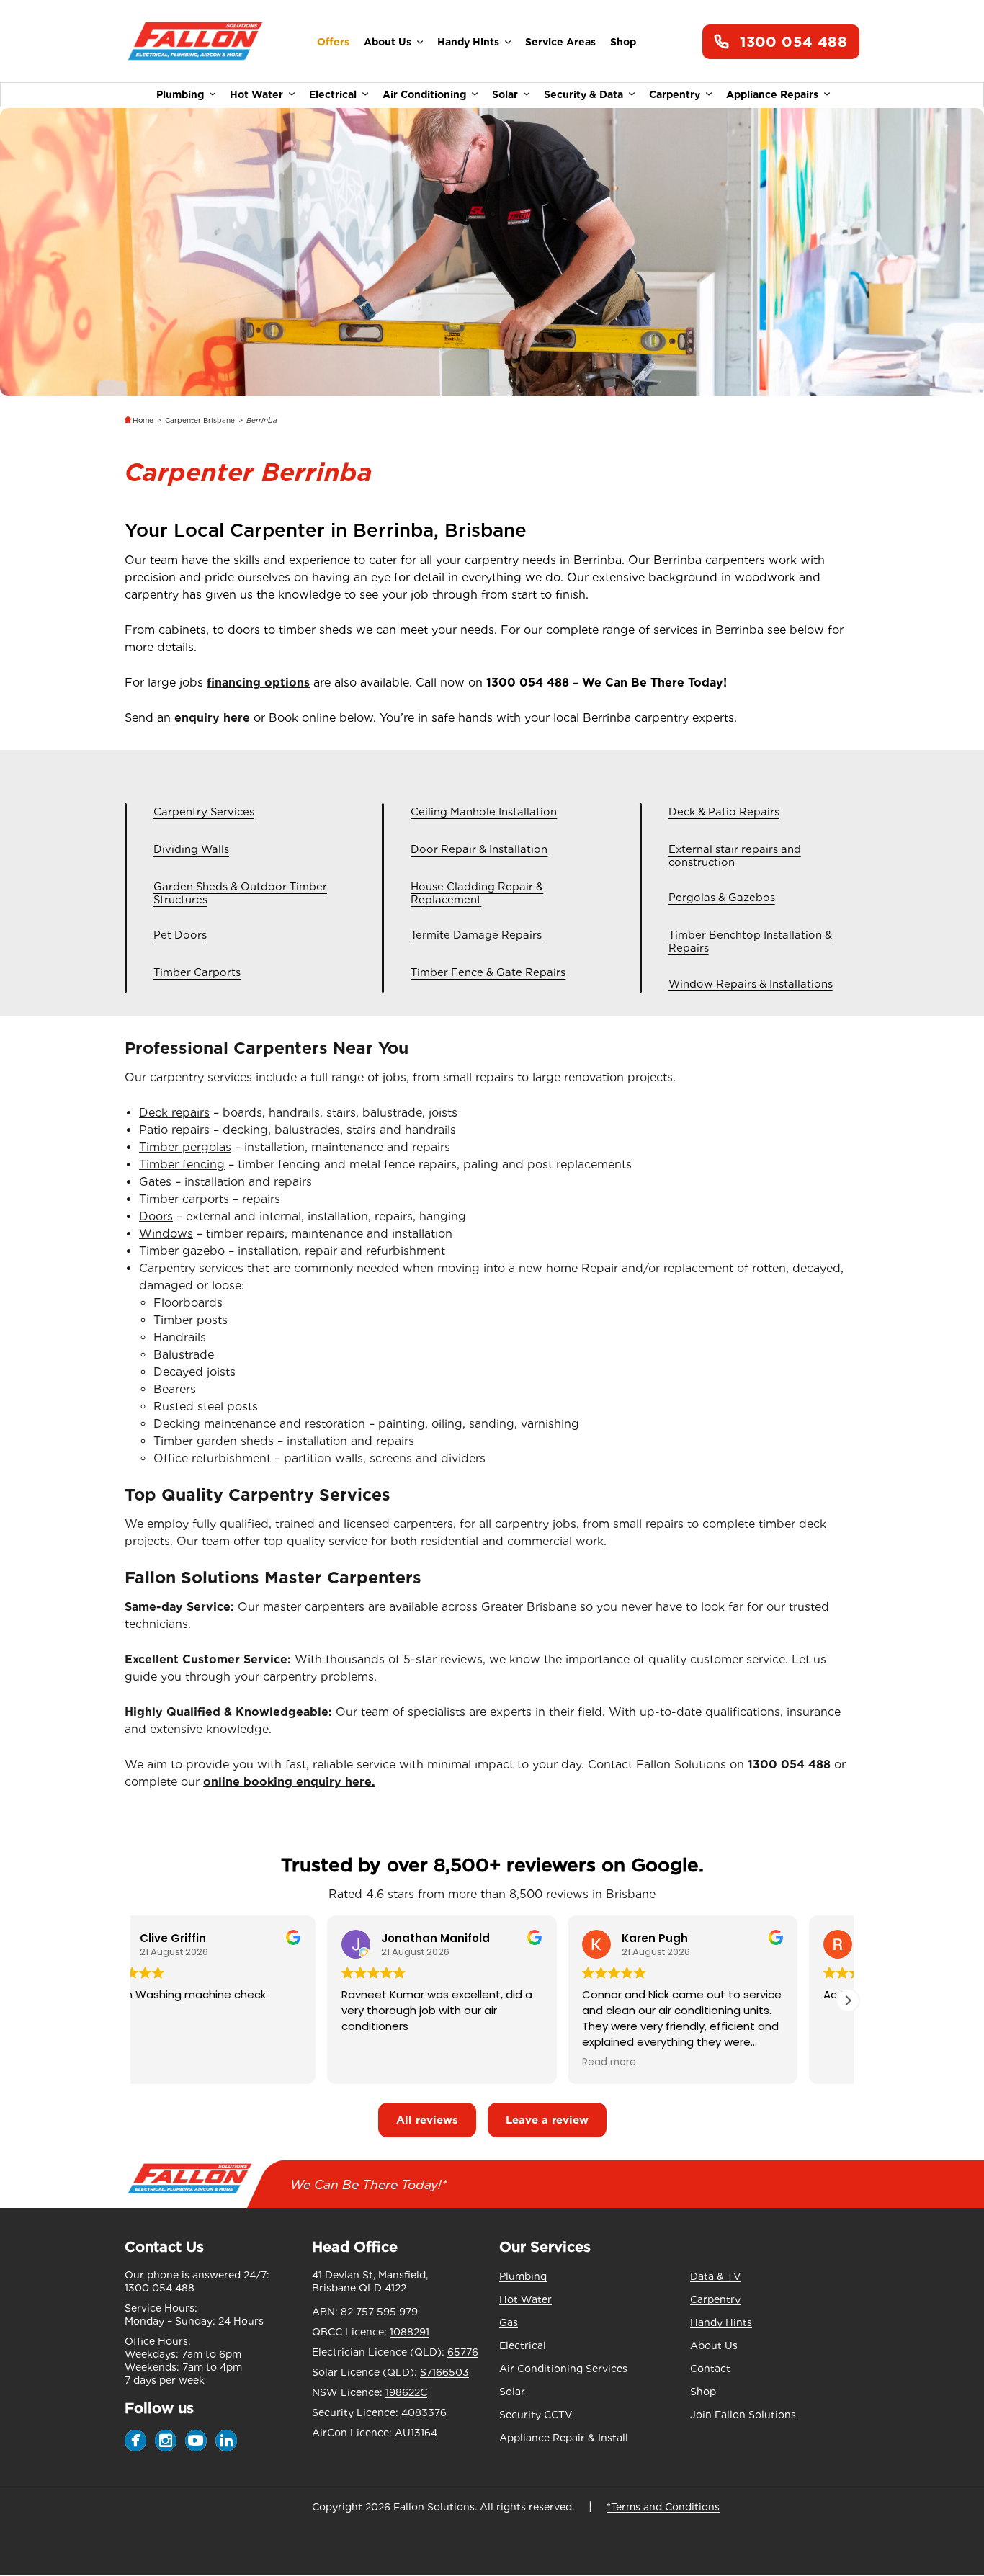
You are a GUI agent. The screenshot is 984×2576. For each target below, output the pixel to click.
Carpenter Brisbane (200, 420)
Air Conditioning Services (563, 2369)
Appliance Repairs (772, 94)
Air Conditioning (424, 94)
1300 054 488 (793, 42)
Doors (156, 1216)
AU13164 (416, 2433)
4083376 (424, 2412)
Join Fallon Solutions (743, 2415)
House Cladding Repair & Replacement (477, 894)
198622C (406, 2392)
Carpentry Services (204, 812)
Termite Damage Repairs (476, 935)
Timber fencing (182, 1164)
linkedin (226, 2441)
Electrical (333, 94)
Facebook (135, 2441)
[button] (848, 2000)
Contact (710, 2369)
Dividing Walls (191, 850)
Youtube (196, 2441)
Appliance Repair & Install (564, 2438)
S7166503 (444, 2372)
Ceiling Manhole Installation (484, 812)
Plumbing (180, 94)
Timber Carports (197, 973)
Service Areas (560, 42)
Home (143, 420)
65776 (463, 2352)
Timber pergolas (185, 1147)
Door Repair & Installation (479, 850)
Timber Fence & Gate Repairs (488, 973)
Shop (623, 42)
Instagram (166, 2441)
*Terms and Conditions (663, 2507)
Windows (166, 1234)
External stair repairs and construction (735, 856)
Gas (509, 2322)
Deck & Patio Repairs (724, 812)
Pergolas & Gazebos (722, 898)
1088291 (410, 2332)
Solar (505, 94)
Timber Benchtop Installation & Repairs (750, 942)
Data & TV (716, 2276)
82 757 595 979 (379, 2312)
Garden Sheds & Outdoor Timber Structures (240, 894)
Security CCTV (536, 2415)
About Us (388, 42)
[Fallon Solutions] (195, 42)
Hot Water (256, 94)
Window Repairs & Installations (751, 984)
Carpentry (675, 94)
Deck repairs (174, 1113)
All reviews (427, 2120)
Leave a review (547, 2120)
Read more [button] (659, 2062)
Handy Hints (468, 42)
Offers (333, 42)
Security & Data (583, 94)
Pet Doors (180, 935)
